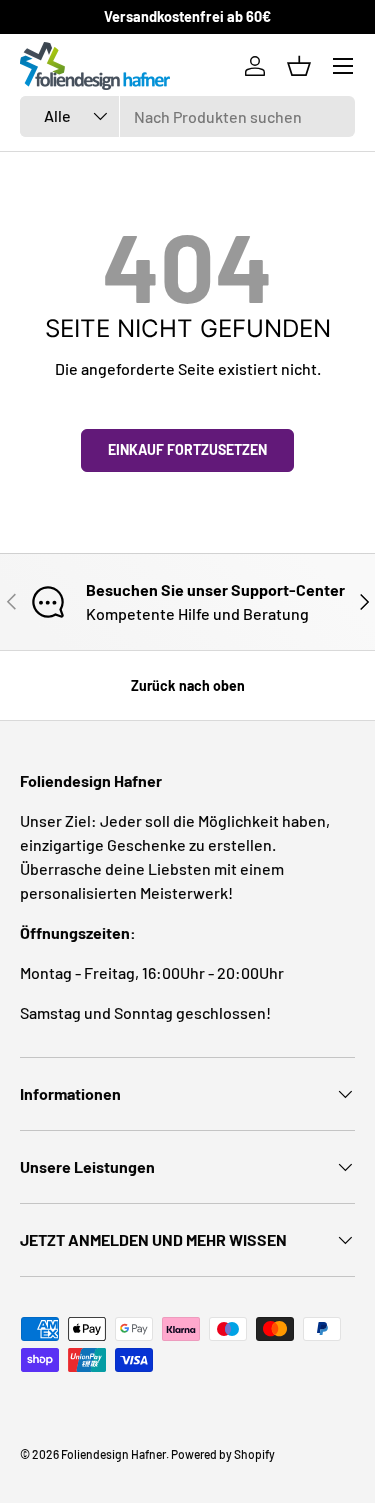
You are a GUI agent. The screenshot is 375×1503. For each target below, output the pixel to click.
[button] (299, 66)
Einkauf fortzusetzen (187, 449)
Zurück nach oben (188, 685)
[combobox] (187, 116)
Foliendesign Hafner (113, 1454)
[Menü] (343, 66)
